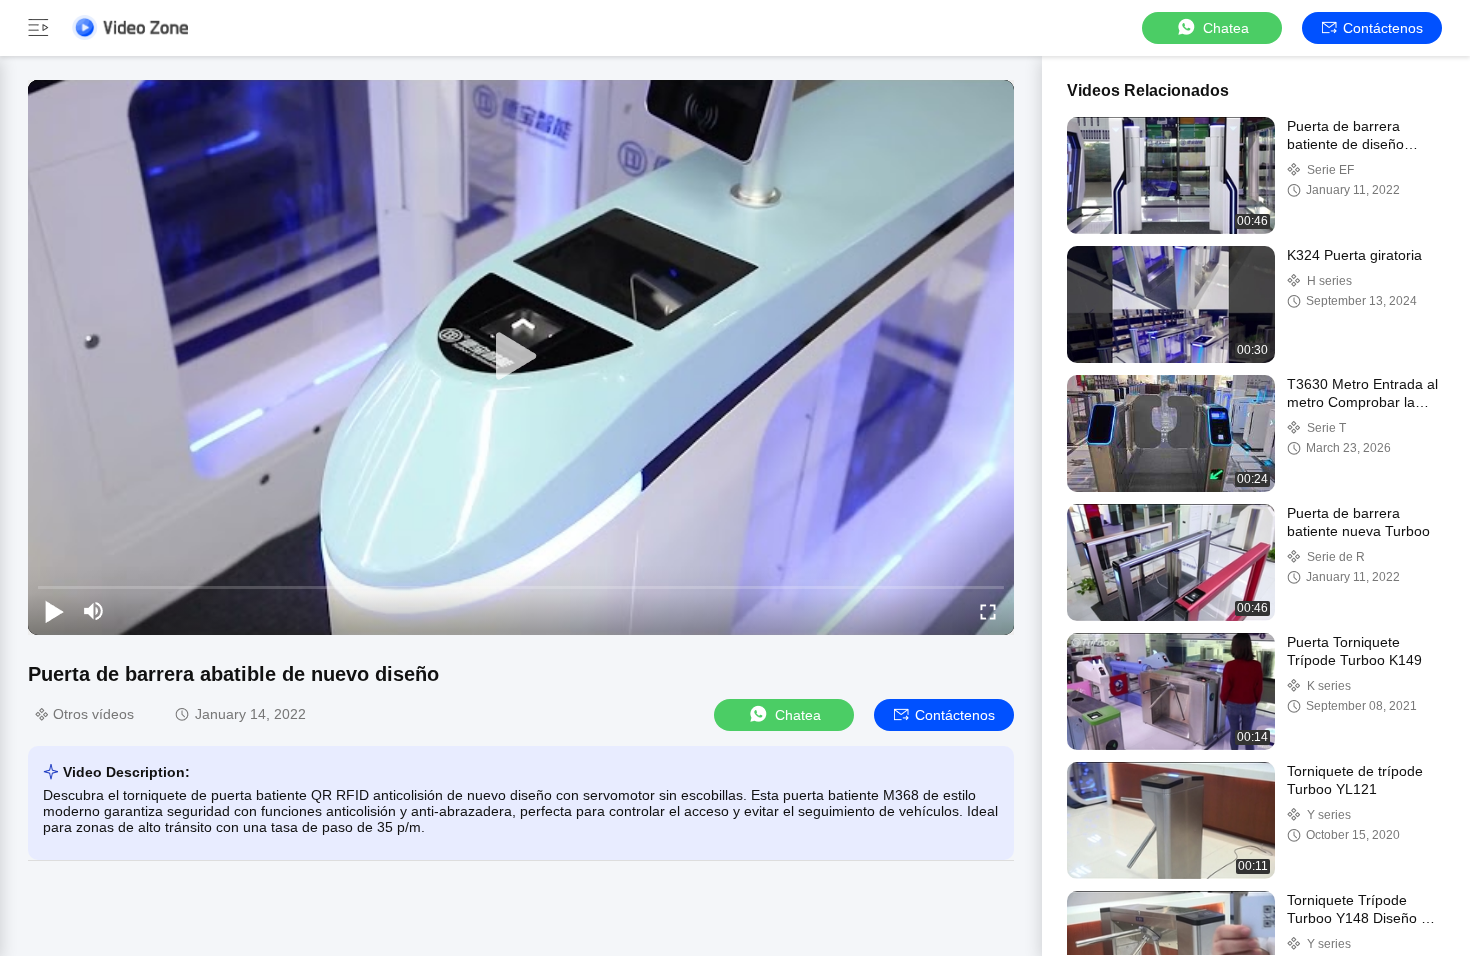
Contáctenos (1383, 28)
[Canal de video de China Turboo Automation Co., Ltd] (130, 27)
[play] (521, 357)
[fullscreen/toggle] (988, 611)
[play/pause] (54, 611)
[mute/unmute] (94, 611)
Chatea (1226, 28)
